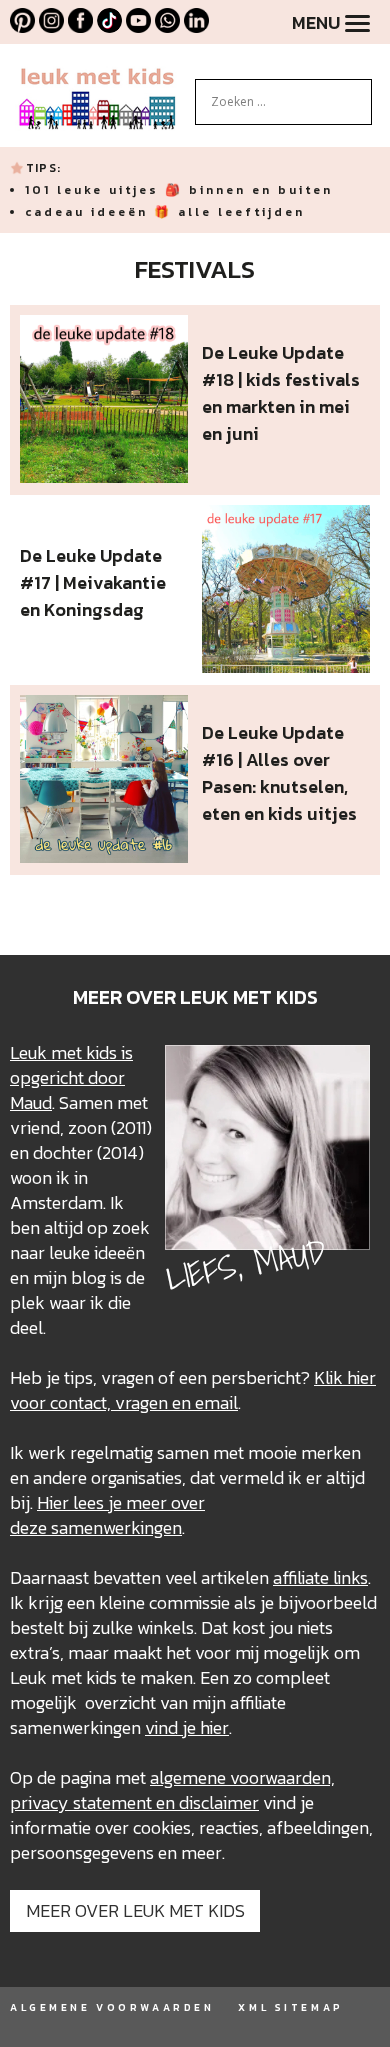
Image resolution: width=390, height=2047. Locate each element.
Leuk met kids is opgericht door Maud (71, 1077)
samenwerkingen (116, 1527)
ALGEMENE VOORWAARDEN (112, 2007)
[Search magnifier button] (357, 94)
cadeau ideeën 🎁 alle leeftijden (165, 212)
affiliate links (320, 1577)
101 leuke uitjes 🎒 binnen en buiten (179, 190)
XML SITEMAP (290, 2007)
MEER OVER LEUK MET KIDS (135, 1910)
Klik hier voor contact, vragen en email (193, 1390)
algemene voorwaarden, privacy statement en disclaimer (172, 1790)
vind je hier (187, 1727)
